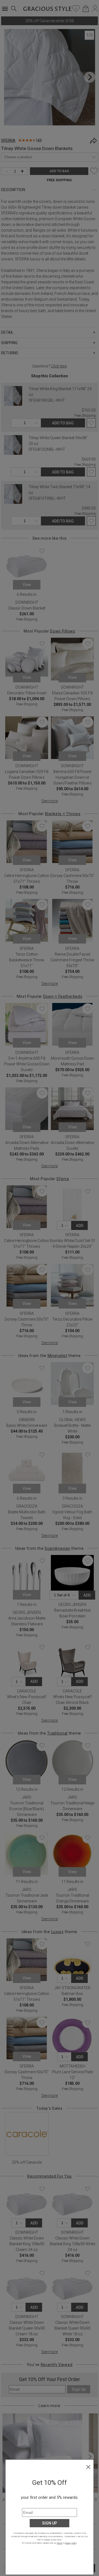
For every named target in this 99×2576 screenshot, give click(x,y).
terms (60, 2543)
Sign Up (50, 2523)
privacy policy (71, 2543)
